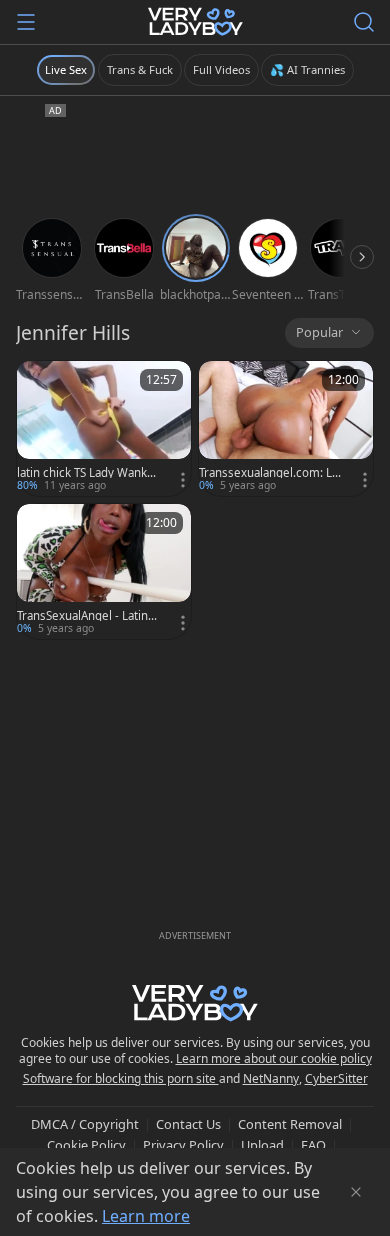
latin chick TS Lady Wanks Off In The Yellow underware (88, 473)
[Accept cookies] (356, 1192)
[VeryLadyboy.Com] (195, 22)
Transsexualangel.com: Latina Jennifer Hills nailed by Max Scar (270, 473)
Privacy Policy (183, 1145)
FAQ (313, 1145)
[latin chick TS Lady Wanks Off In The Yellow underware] (104, 428)
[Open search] (364, 22)
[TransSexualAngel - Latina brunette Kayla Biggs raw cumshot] (104, 571)
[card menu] (183, 480)
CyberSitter (336, 1078)
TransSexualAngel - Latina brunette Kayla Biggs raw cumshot (89, 616)
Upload (262, 1145)
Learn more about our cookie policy (274, 1058)
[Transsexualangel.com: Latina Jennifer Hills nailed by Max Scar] (286, 428)
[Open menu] (26, 22)
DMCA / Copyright (85, 1124)
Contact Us (188, 1124)
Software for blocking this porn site (121, 1078)
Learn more (146, 1216)
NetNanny (271, 1078)
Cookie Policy (86, 1145)
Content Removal (290, 1124)
